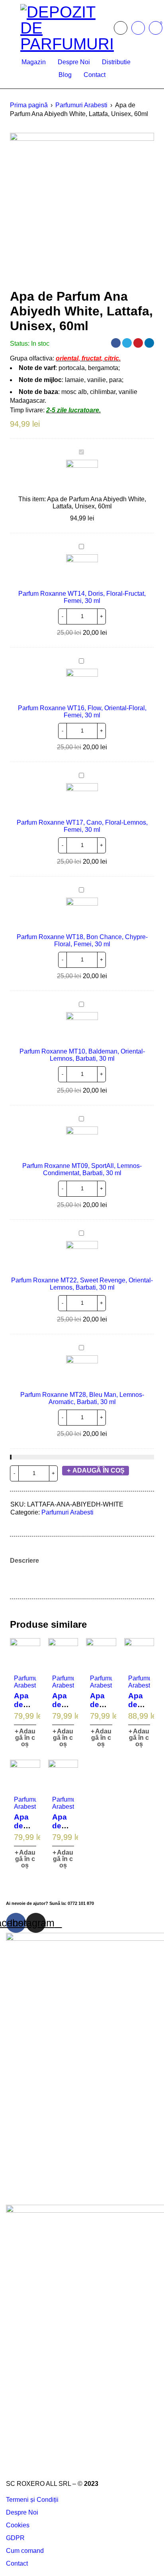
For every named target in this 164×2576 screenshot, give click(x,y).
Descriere (24, 1561)
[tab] (24, 1561)
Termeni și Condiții (32, 2500)
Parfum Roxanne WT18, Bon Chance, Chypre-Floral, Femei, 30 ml (82, 940)
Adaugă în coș (99, 1470)
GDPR (15, 2538)
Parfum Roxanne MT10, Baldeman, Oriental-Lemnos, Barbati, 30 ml (82, 1055)
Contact (17, 2563)
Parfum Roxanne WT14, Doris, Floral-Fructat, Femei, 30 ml (82, 597)
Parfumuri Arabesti (81, 105)
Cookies (18, 2525)
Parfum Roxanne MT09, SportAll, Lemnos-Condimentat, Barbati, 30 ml (82, 1169)
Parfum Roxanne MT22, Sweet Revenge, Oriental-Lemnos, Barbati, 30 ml (82, 1284)
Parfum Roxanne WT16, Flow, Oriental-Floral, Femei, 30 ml (82, 712)
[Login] (138, 28)
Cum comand (25, 2551)
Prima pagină (29, 105)
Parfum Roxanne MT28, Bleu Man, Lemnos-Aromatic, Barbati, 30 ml (82, 1398)
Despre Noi (22, 2512)
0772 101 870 (81, 1903)
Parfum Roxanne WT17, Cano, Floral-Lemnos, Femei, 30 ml (82, 826)
